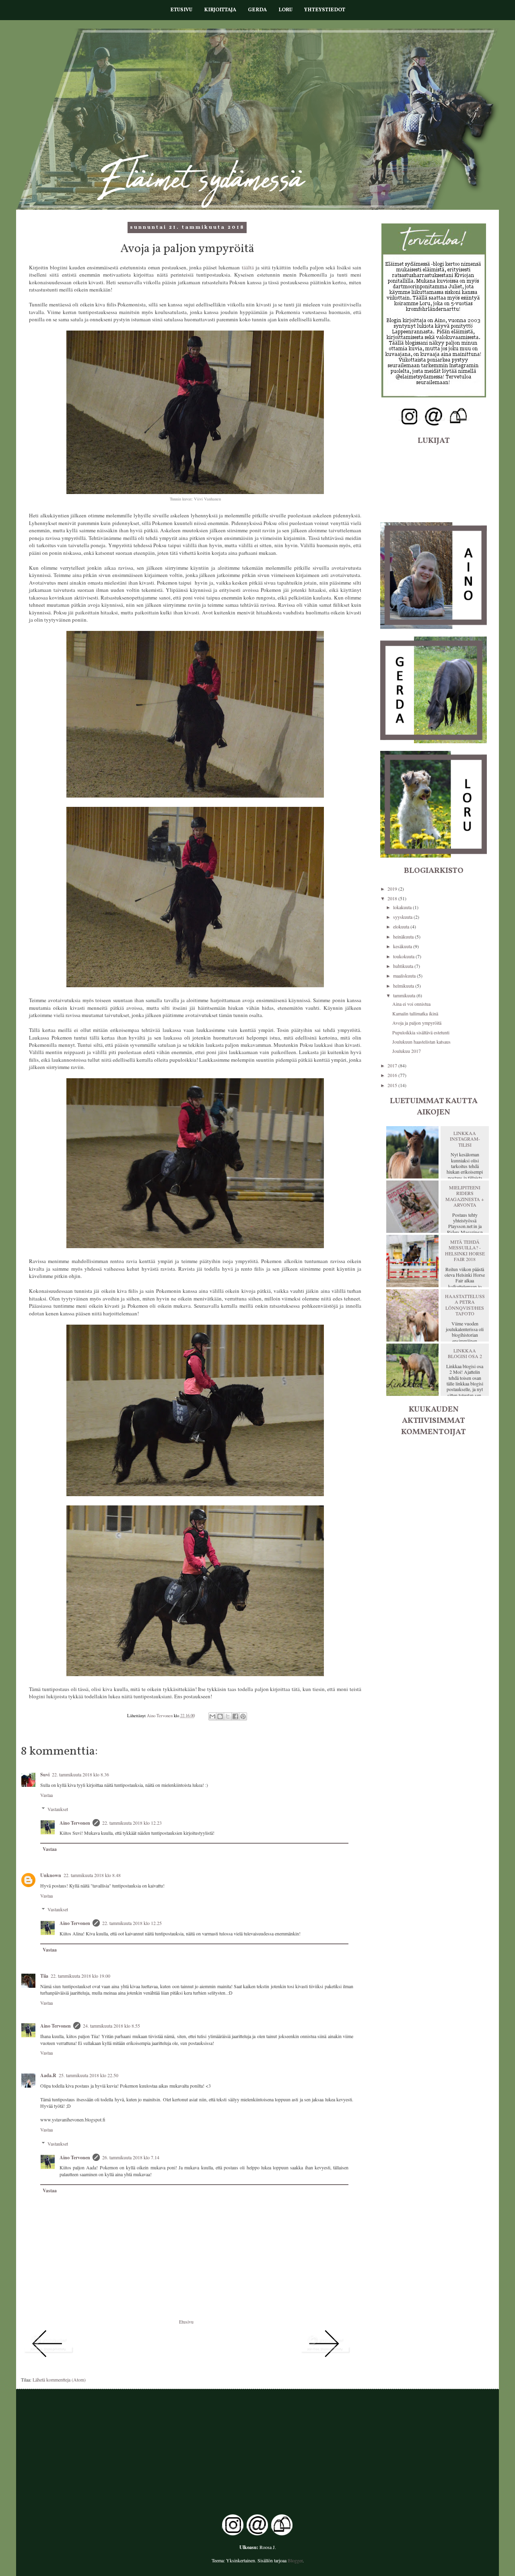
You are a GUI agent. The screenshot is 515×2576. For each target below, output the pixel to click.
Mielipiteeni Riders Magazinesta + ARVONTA (465, 1196)
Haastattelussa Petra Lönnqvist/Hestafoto (465, 1305)
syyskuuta (403, 917)
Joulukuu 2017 (407, 1051)
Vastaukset (58, 1809)
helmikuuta (404, 986)
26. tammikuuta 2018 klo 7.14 (131, 2157)
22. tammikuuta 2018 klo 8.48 (92, 1875)
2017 (393, 1065)
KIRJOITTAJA (220, 10)
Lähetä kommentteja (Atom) (59, 2380)
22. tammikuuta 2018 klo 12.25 (132, 1923)
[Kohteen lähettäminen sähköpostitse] (212, 1716)
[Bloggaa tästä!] (220, 1716)
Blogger (295, 2560)
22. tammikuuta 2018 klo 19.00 (80, 1976)
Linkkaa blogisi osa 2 (465, 1353)
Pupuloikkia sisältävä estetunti (421, 1032)
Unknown (51, 1875)
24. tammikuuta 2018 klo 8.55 (111, 2026)
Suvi (45, 1775)
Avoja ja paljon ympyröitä (417, 1023)
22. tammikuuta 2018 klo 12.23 (132, 1823)
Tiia (44, 1976)
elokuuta (402, 926)
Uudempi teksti (89, 2368)
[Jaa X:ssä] (228, 1716)
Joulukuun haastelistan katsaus (421, 1042)
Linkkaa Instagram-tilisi (465, 1139)
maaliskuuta (405, 976)
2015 (393, 1085)
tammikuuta (405, 995)
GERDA (257, 10)
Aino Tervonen (75, 1823)
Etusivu (186, 2322)
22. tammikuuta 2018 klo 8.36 (80, 1774)
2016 (393, 1075)
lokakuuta (403, 907)
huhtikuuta (404, 966)
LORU (285, 10)
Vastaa (46, 1795)
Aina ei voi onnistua (411, 1004)
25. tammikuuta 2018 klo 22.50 (89, 2075)
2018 (393, 898)
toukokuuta (404, 956)
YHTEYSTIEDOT (325, 10)
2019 (393, 889)
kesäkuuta (403, 946)
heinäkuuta (404, 937)
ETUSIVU (181, 10)
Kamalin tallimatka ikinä (415, 1013)
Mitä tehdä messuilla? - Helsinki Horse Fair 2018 (465, 1250)
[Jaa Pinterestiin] (243, 1716)
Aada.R (48, 2075)
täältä (248, 267)
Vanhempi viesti (284, 2368)
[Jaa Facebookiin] (235, 1716)
